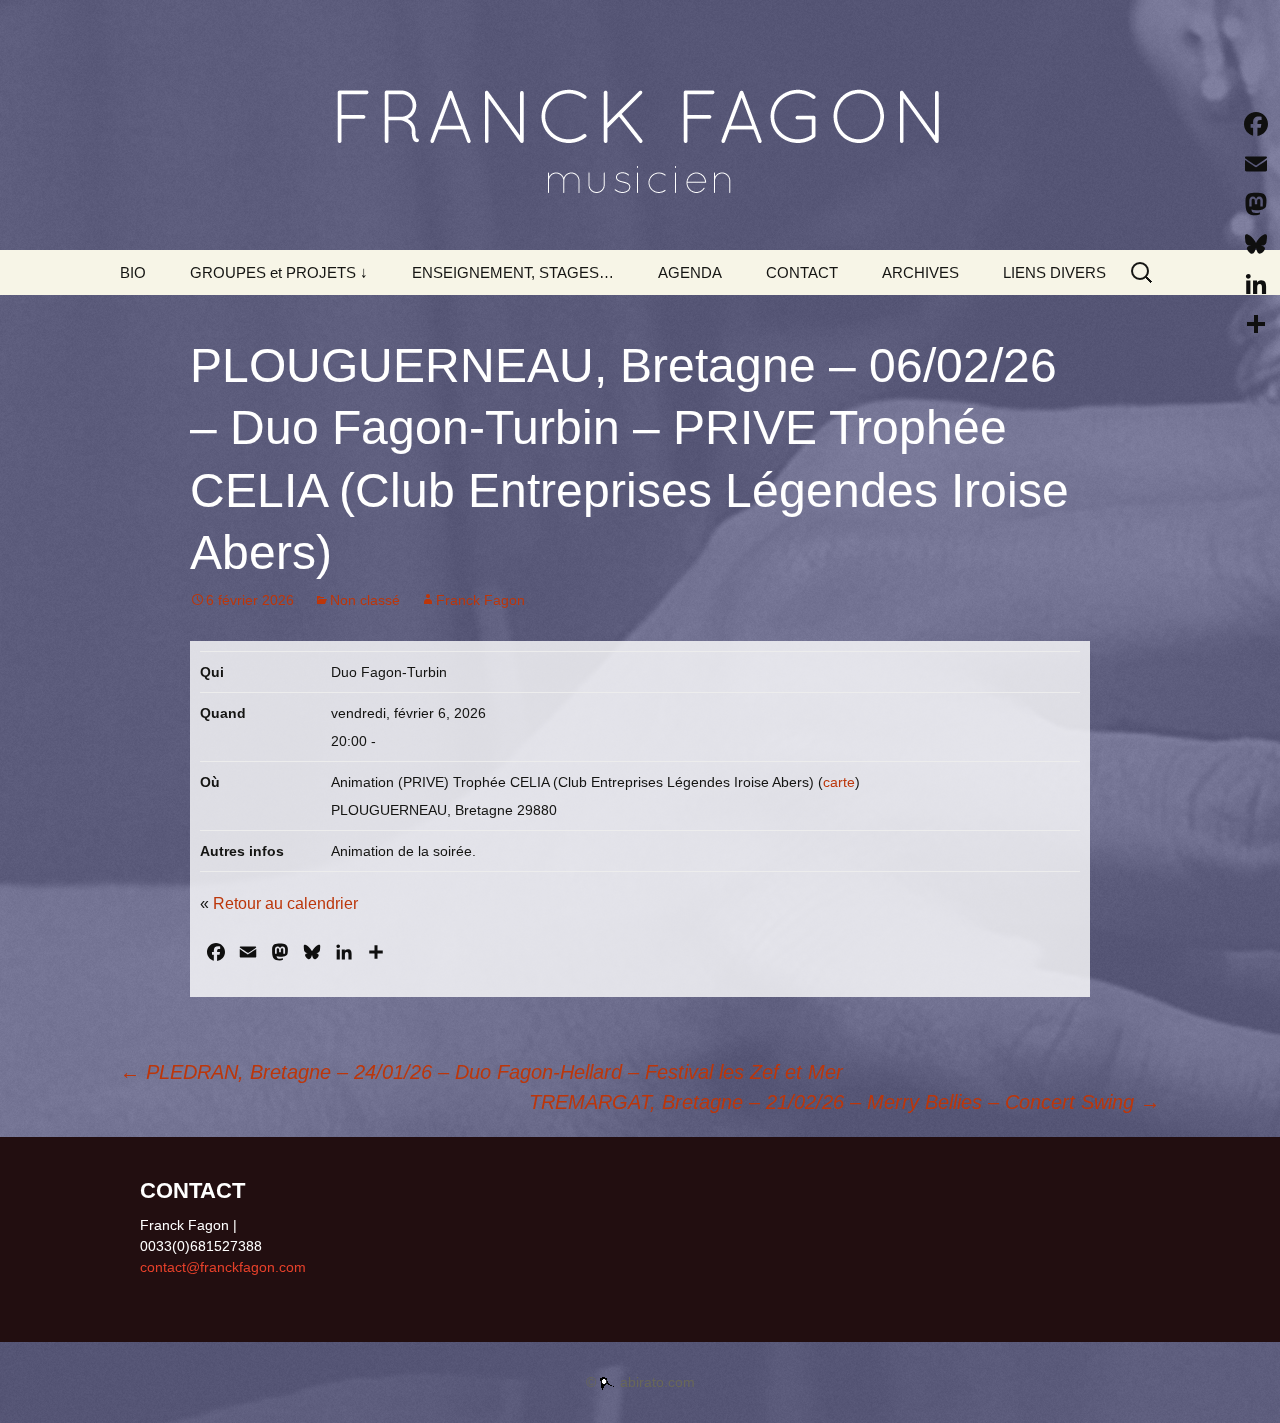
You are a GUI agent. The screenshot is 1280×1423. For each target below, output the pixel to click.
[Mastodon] (1256, 204)
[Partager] (1256, 324)
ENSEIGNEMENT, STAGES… (513, 272)
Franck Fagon (480, 600)
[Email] (1256, 164)
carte (839, 782)
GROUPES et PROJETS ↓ (279, 272)
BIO (133, 272)
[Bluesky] (1256, 244)
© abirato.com (640, 1382)
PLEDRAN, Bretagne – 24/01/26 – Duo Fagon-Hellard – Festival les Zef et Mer (481, 1072)
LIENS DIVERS (1054, 272)
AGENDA (690, 272)
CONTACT (802, 272)
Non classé (365, 600)
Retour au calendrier (285, 903)
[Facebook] (1256, 124)
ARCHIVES (920, 272)
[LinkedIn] (1256, 284)
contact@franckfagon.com (223, 1267)
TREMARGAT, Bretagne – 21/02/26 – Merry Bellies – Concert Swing (844, 1102)
